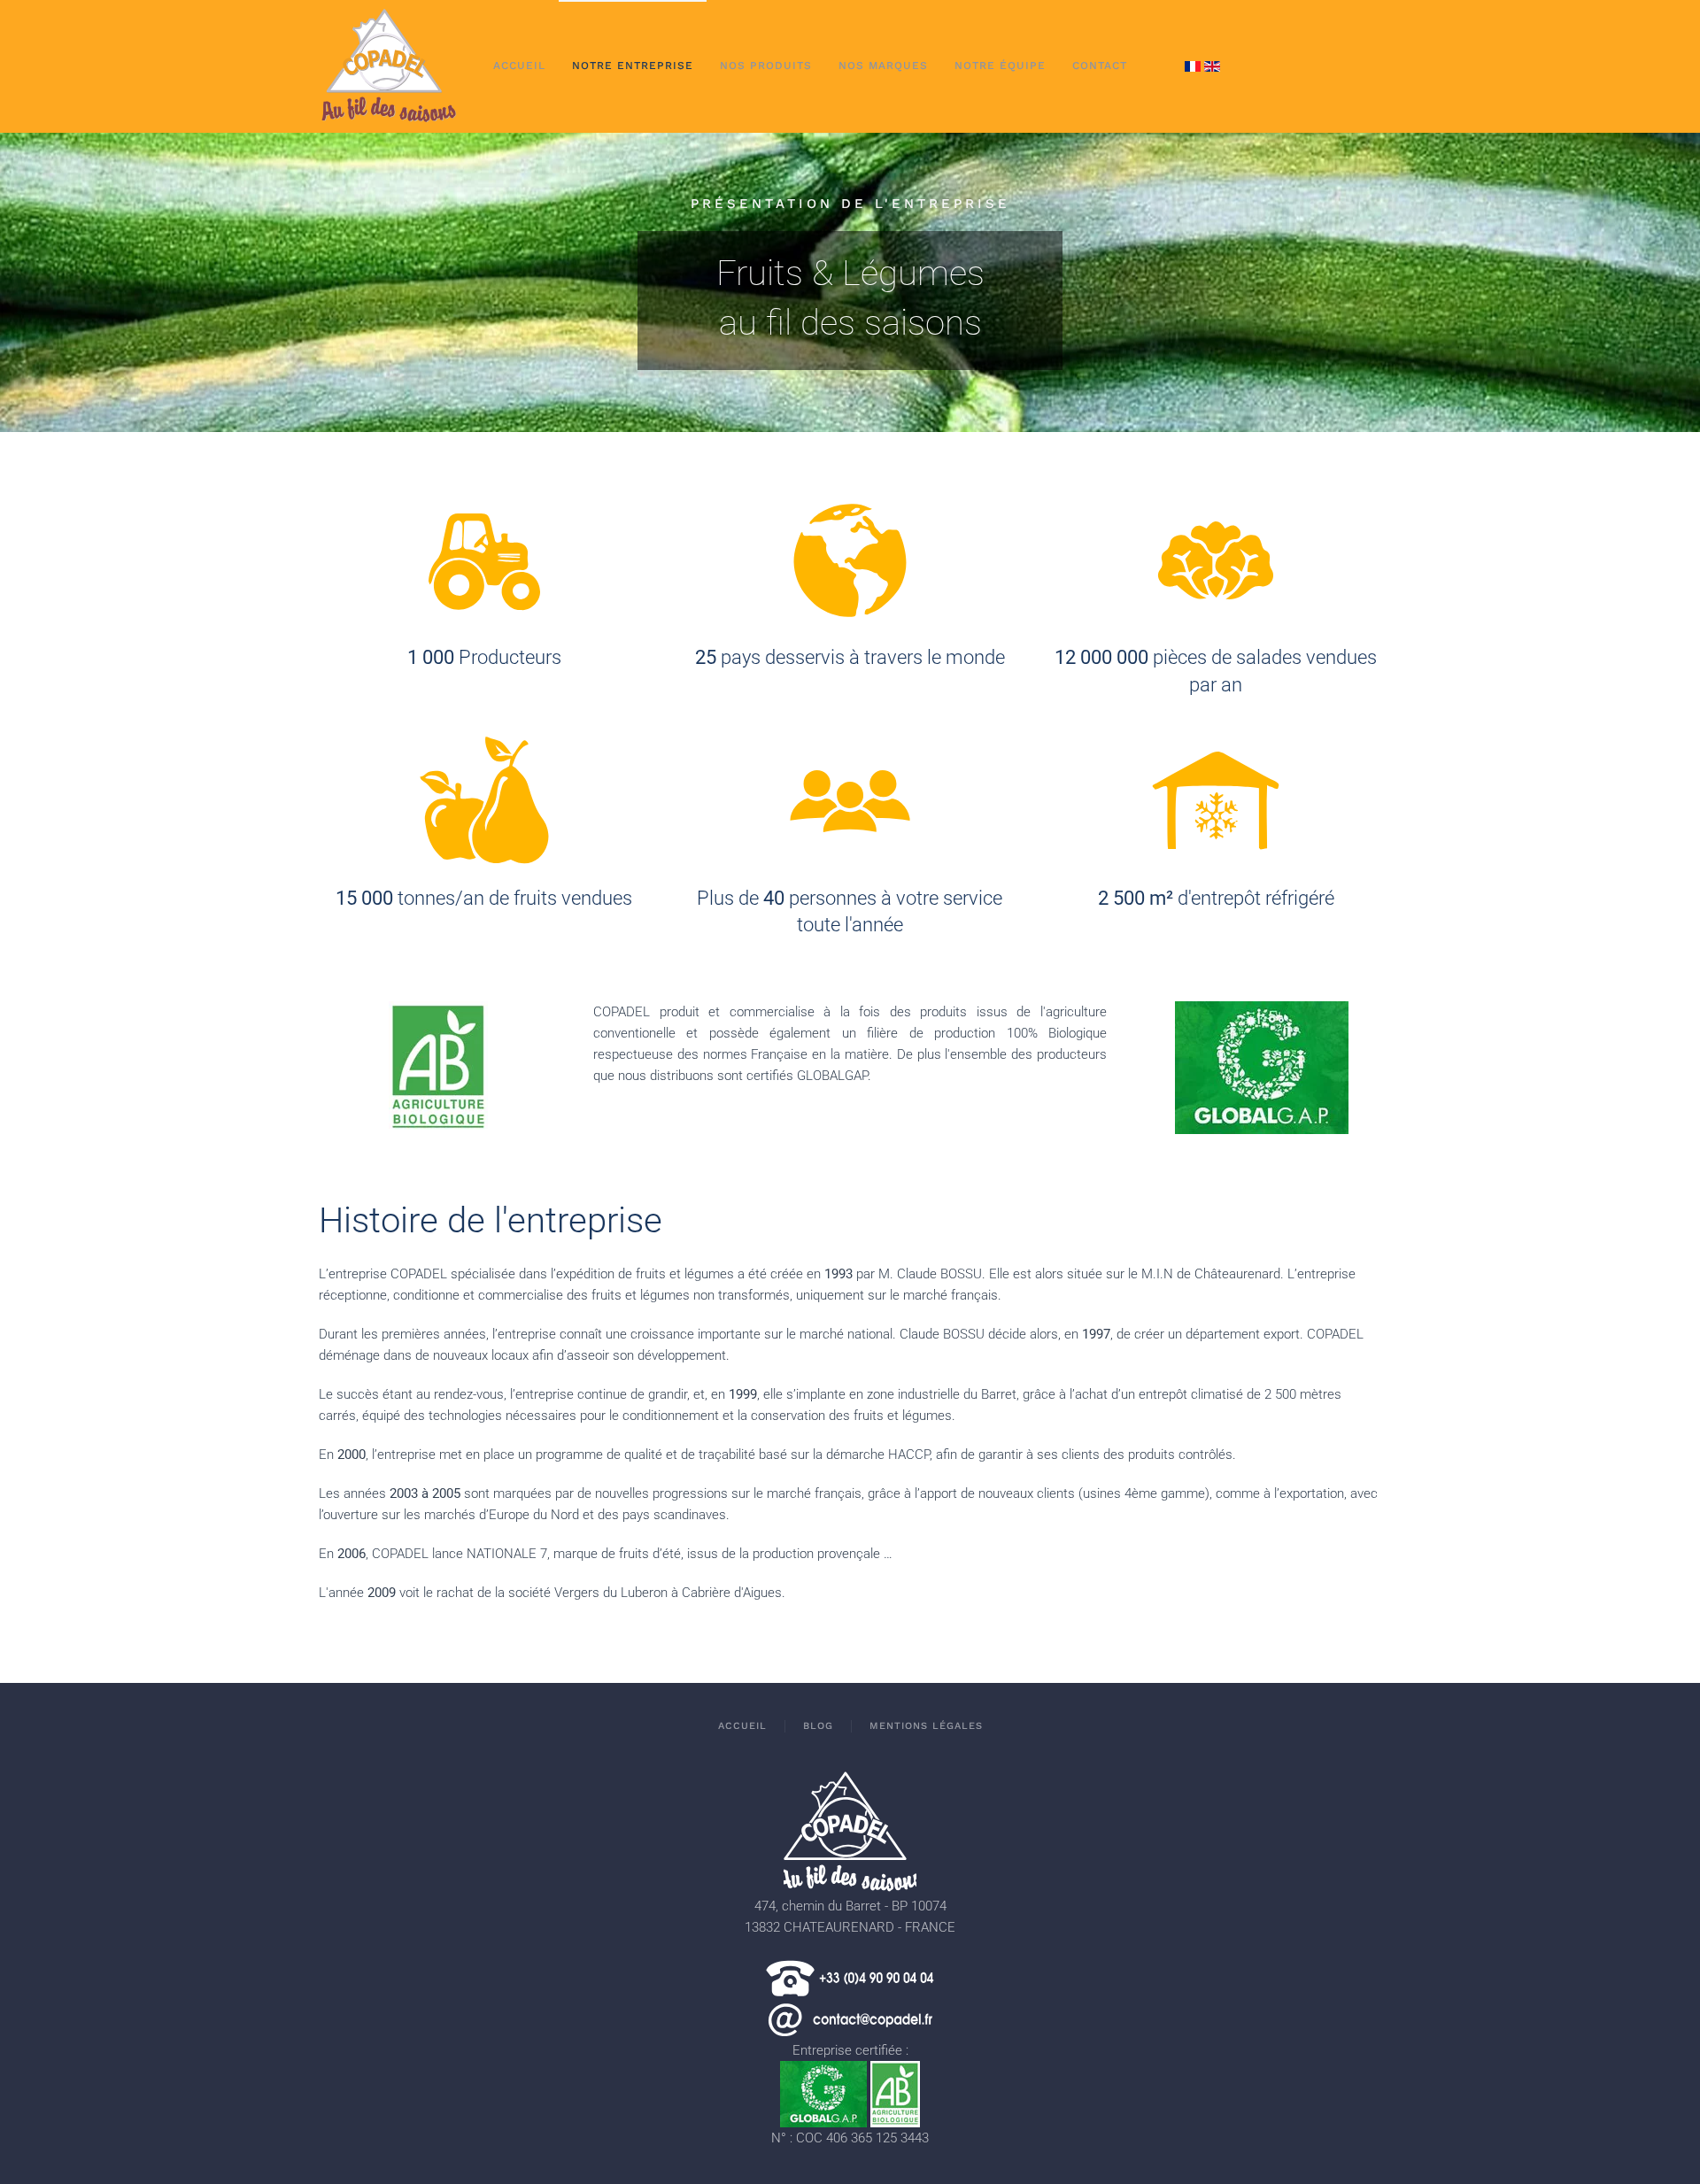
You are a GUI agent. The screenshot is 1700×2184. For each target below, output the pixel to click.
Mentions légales (926, 1726)
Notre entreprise (633, 66)
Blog (818, 1726)
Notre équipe (1000, 66)
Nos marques (883, 66)
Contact (1100, 66)
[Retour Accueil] (389, 66)
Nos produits (766, 66)
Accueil (519, 66)
